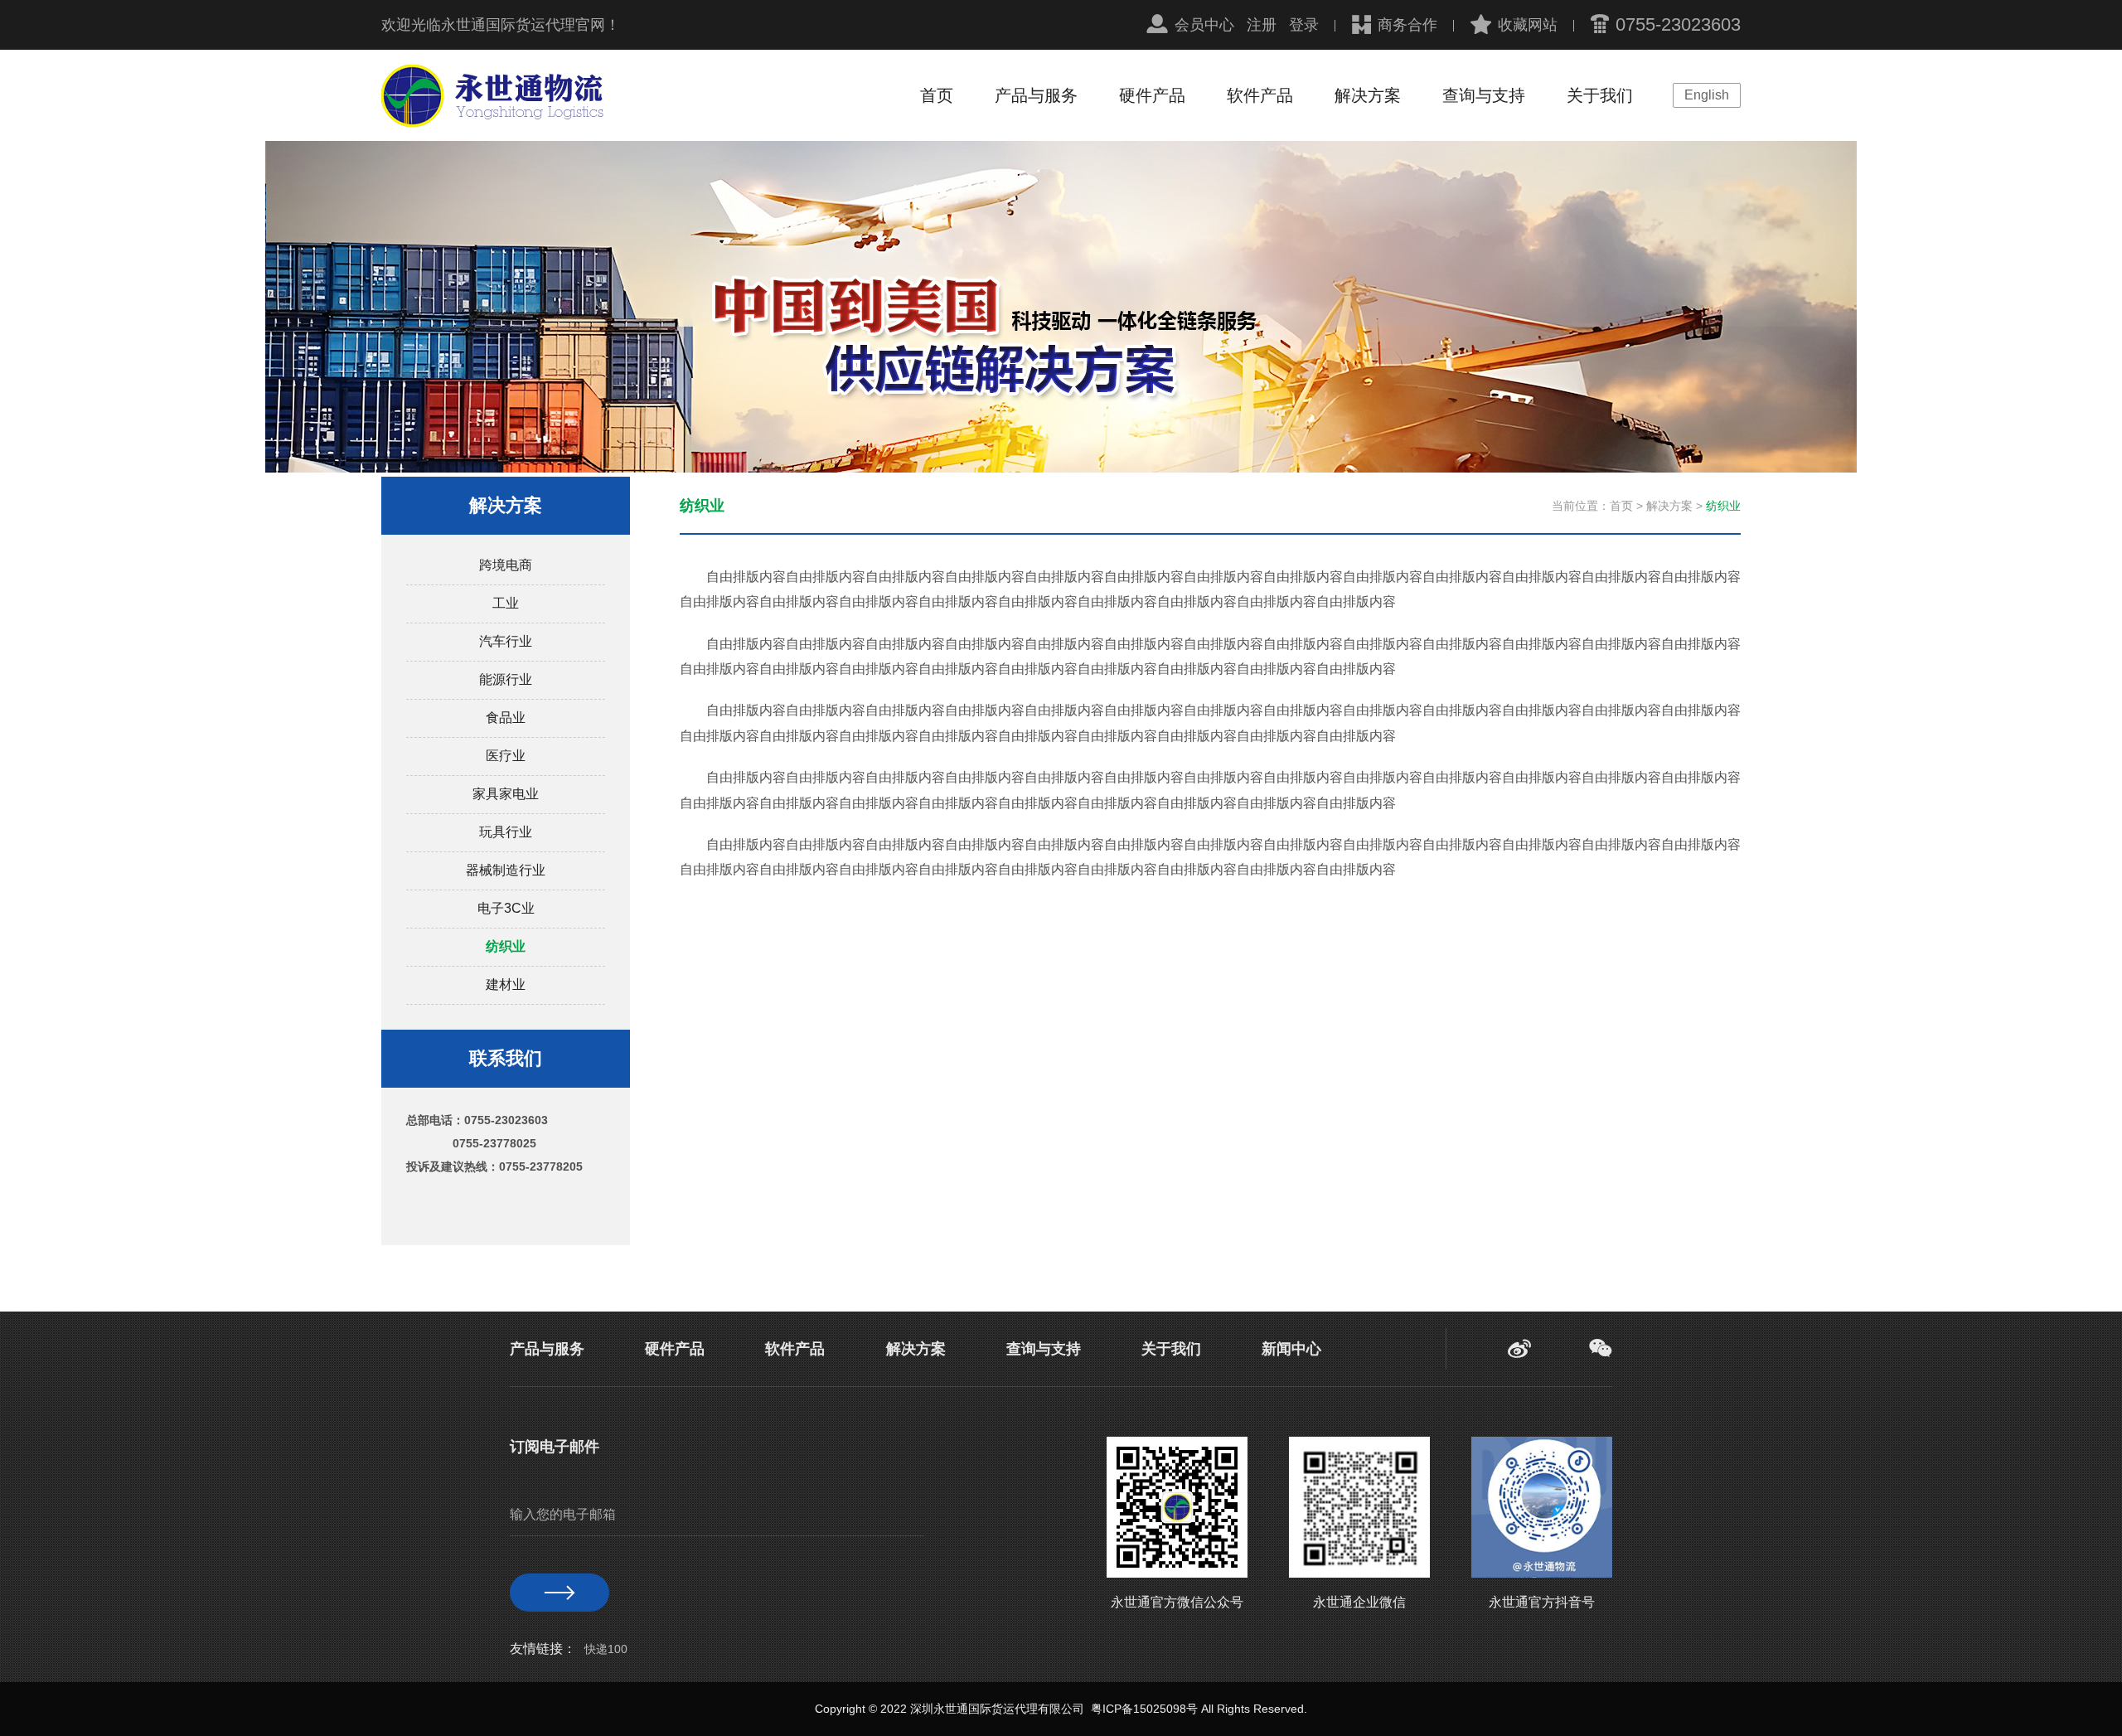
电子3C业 (506, 908)
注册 (1262, 25)
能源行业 (506, 679)
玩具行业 (506, 832)
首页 (937, 95)
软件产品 (1260, 95)
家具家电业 (506, 794)
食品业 (506, 718)
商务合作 (1407, 25)
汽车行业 (506, 641)
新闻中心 (1291, 1349)
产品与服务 (1036, 95)
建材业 (506, 984)
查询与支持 (1484, 95)
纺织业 (506, 946)
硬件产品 (1152, 95)
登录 (1304, 25)
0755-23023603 (1678, 24)
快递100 (606, 1649)
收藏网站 (1528, 25)
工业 (506, 603)
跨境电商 (506, 565)
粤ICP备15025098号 (1144, 1709)
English (1707, 95)
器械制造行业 (506, 870)
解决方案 (1368, 95)
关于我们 (1600, 95)
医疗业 (506, 756)
